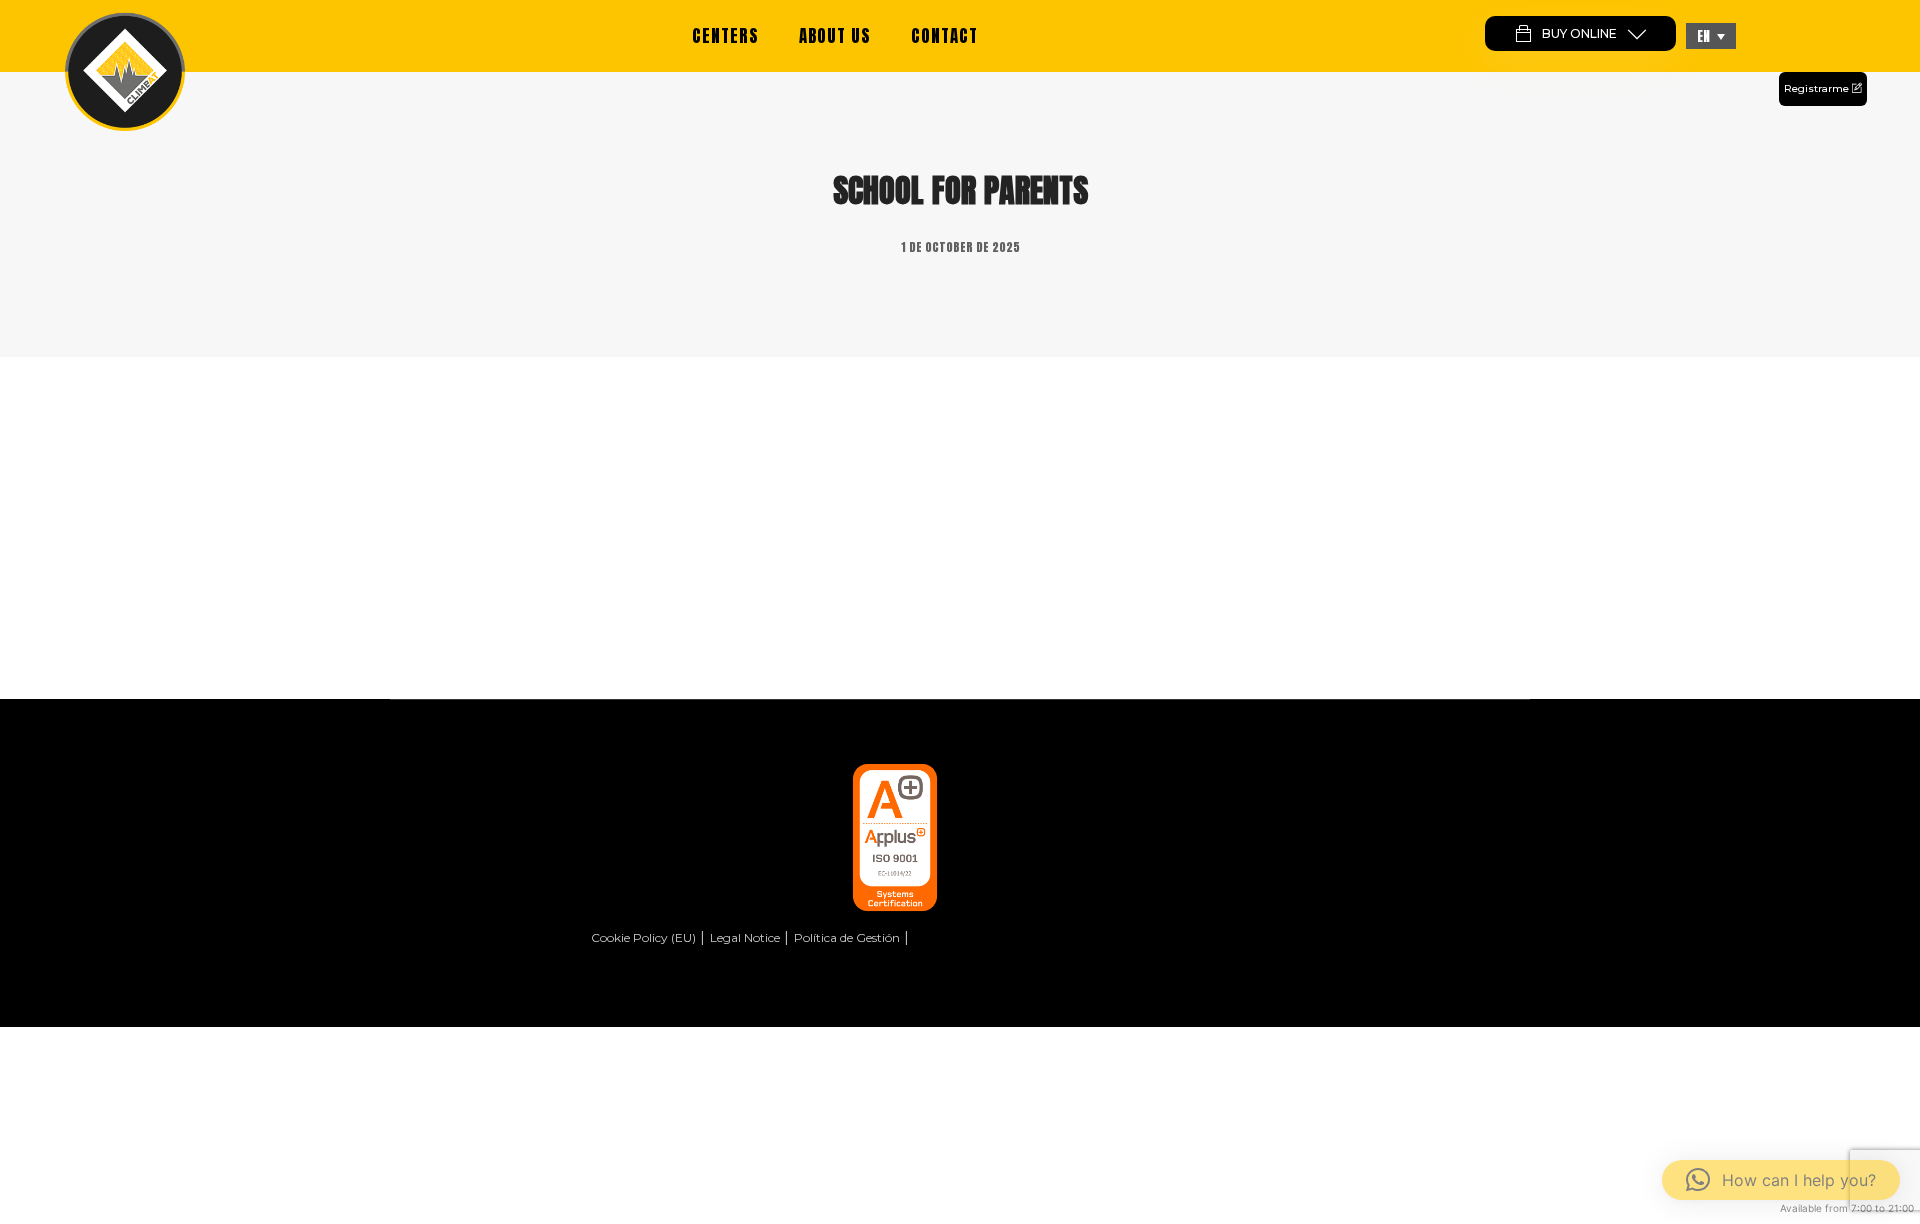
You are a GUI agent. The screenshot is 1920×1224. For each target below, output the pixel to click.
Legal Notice (745, 937)
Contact (944, 36)
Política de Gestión (847, 937)
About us (835, 36)
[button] (1711, 36)
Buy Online (1579, 33)
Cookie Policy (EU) (643, 937)
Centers (725, 36)
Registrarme (1818, 88)
